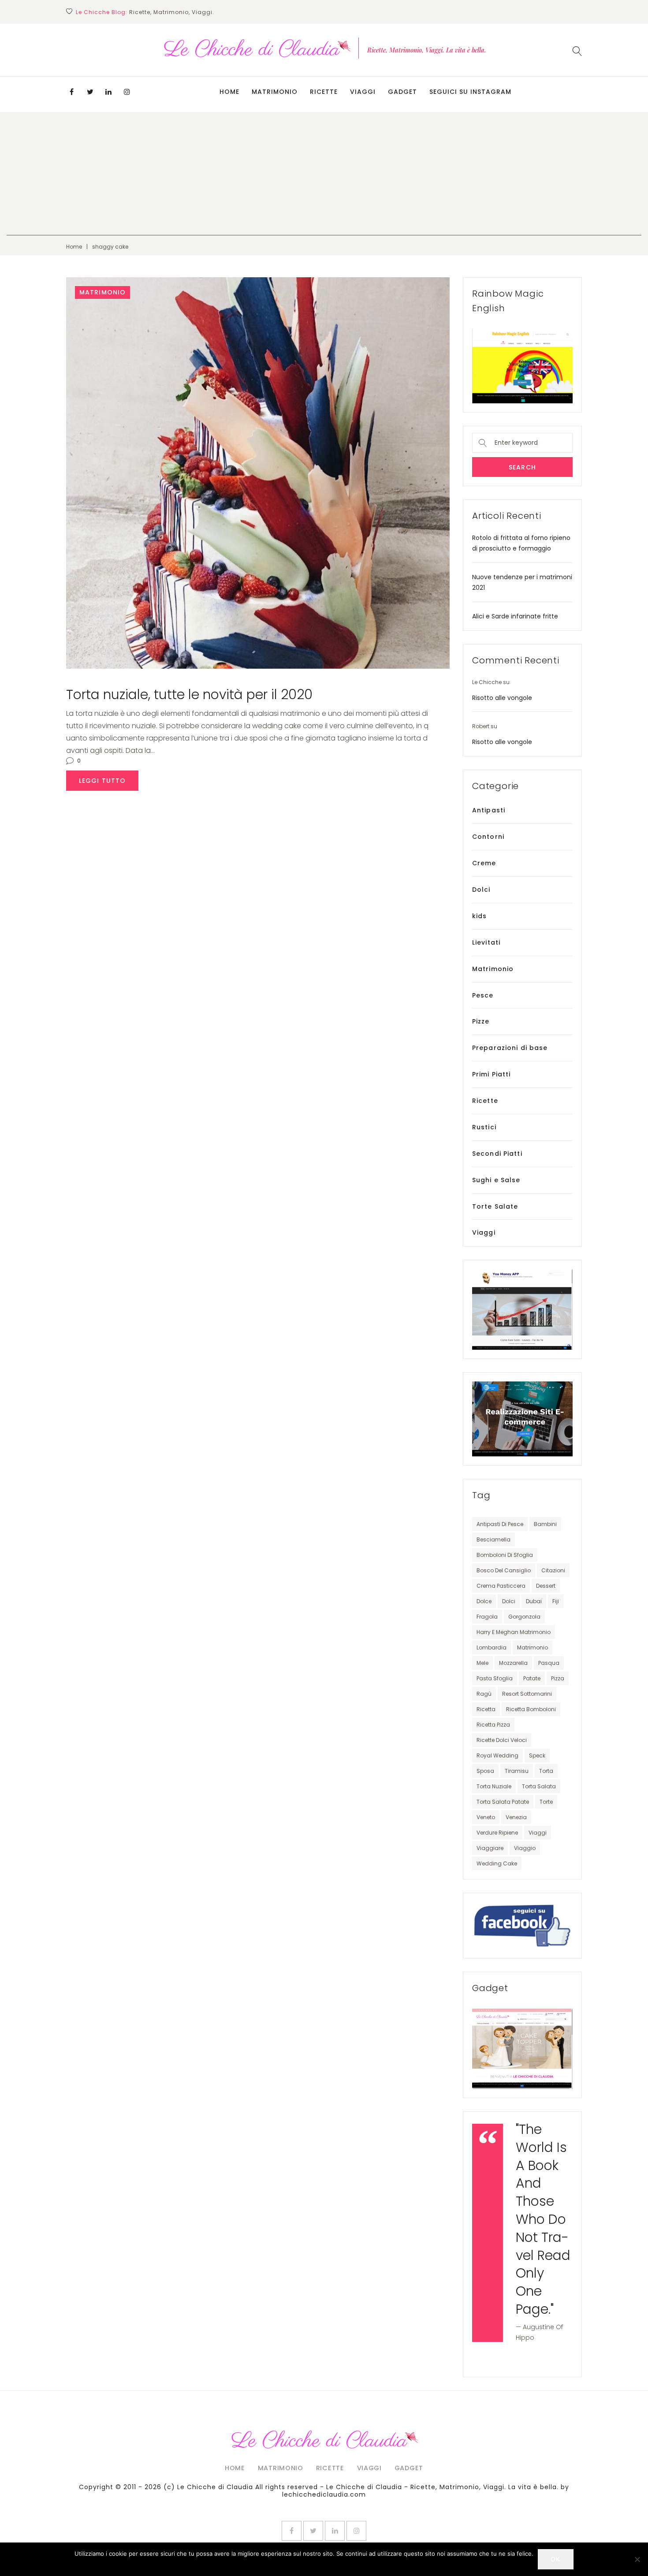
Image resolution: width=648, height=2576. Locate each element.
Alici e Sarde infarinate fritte (515, 616)
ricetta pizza (493, 1725)
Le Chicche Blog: (102, 12)
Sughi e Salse (496, 1180)
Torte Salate (495, 1206)
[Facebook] (71, 92)
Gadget (402, 92)
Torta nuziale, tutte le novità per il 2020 (189, 694)
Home (229, 92)
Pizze (481, 1021)
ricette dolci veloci (502, 1740)
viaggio (525, 1848)
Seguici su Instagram (470, 92)
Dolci (481, 890)
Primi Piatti (491, 1074)
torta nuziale (494, 1786)
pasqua (549, 1663)
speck (537, 1755)
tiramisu (517, 1771)
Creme (484, 863)
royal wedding (497, 1755)
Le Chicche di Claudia (215, 2487)
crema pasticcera (501, 1586)
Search (522, 467)
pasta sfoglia (495, 1678)
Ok (555, 2559)
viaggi (538, 1833)
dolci (509, 1601)
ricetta (486, 1709)
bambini (545, 1524)
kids (479, 916)
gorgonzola (524, 1617)
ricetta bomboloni (531, 1709)
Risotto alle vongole (502, 698)
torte (546, 1802)
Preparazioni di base (510, 1048)
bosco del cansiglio (504, 1570)
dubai (534, 1601)
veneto (486, 1817)
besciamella (493, 1539)
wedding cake (497, 1863)
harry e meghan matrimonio (514, 1632)
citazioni (553, 1570)
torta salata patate (503, 1802)
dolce (484, 1601)
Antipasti (489, 810)
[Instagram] (127, 92)
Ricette (324, 92)
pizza (558, 1678)
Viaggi (363, 92)
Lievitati (486, 942)
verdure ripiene (497, 1833)
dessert (546, 1586)
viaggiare (490, 1848)
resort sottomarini (527, 1694)
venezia (516, 1817)
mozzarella (513, 1663)
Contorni (488, 837)
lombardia (492, 1647)
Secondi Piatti (497, 1154)
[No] (637, 2559)
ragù (484, 1694)
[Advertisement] (324, 174)
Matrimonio (275, 92)
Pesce (483, 995)
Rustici (484, 1127)
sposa (485, 1771)
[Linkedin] (108, 92)
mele (482, 1663)
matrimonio (533, 1647)
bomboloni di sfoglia (505, 1555)
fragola (487, 1617)
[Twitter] (90, 92)
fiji (556, 1601)
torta (546, 1771)
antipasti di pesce (500, 1524)
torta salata (539, 1786)
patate (532, 1678)
